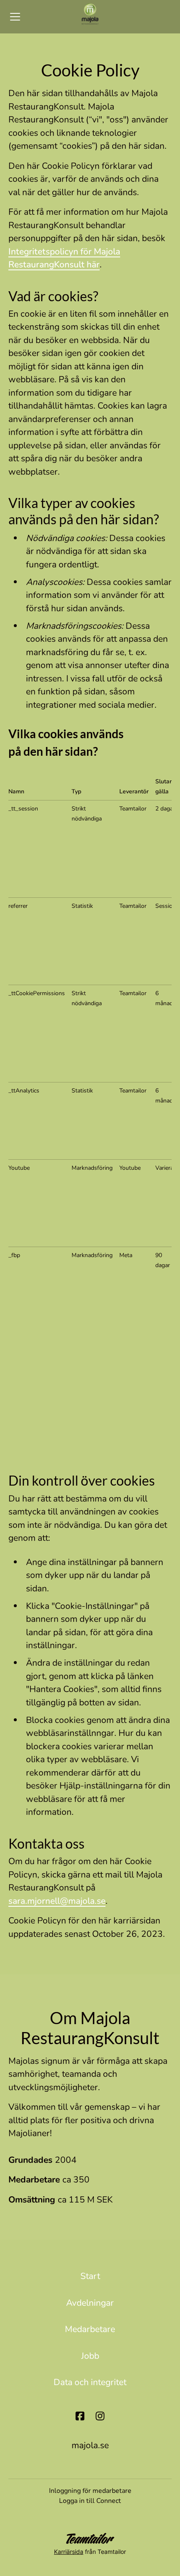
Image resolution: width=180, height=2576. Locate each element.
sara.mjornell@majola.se (57, 1901)
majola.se (90, 2445)
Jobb (90, 2356)
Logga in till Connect (90, 2501)
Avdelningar (90, 2303)
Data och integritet (90, 2382)
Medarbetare (90, 2329)
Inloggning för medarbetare (90, 2491)
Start (90, 2276)
